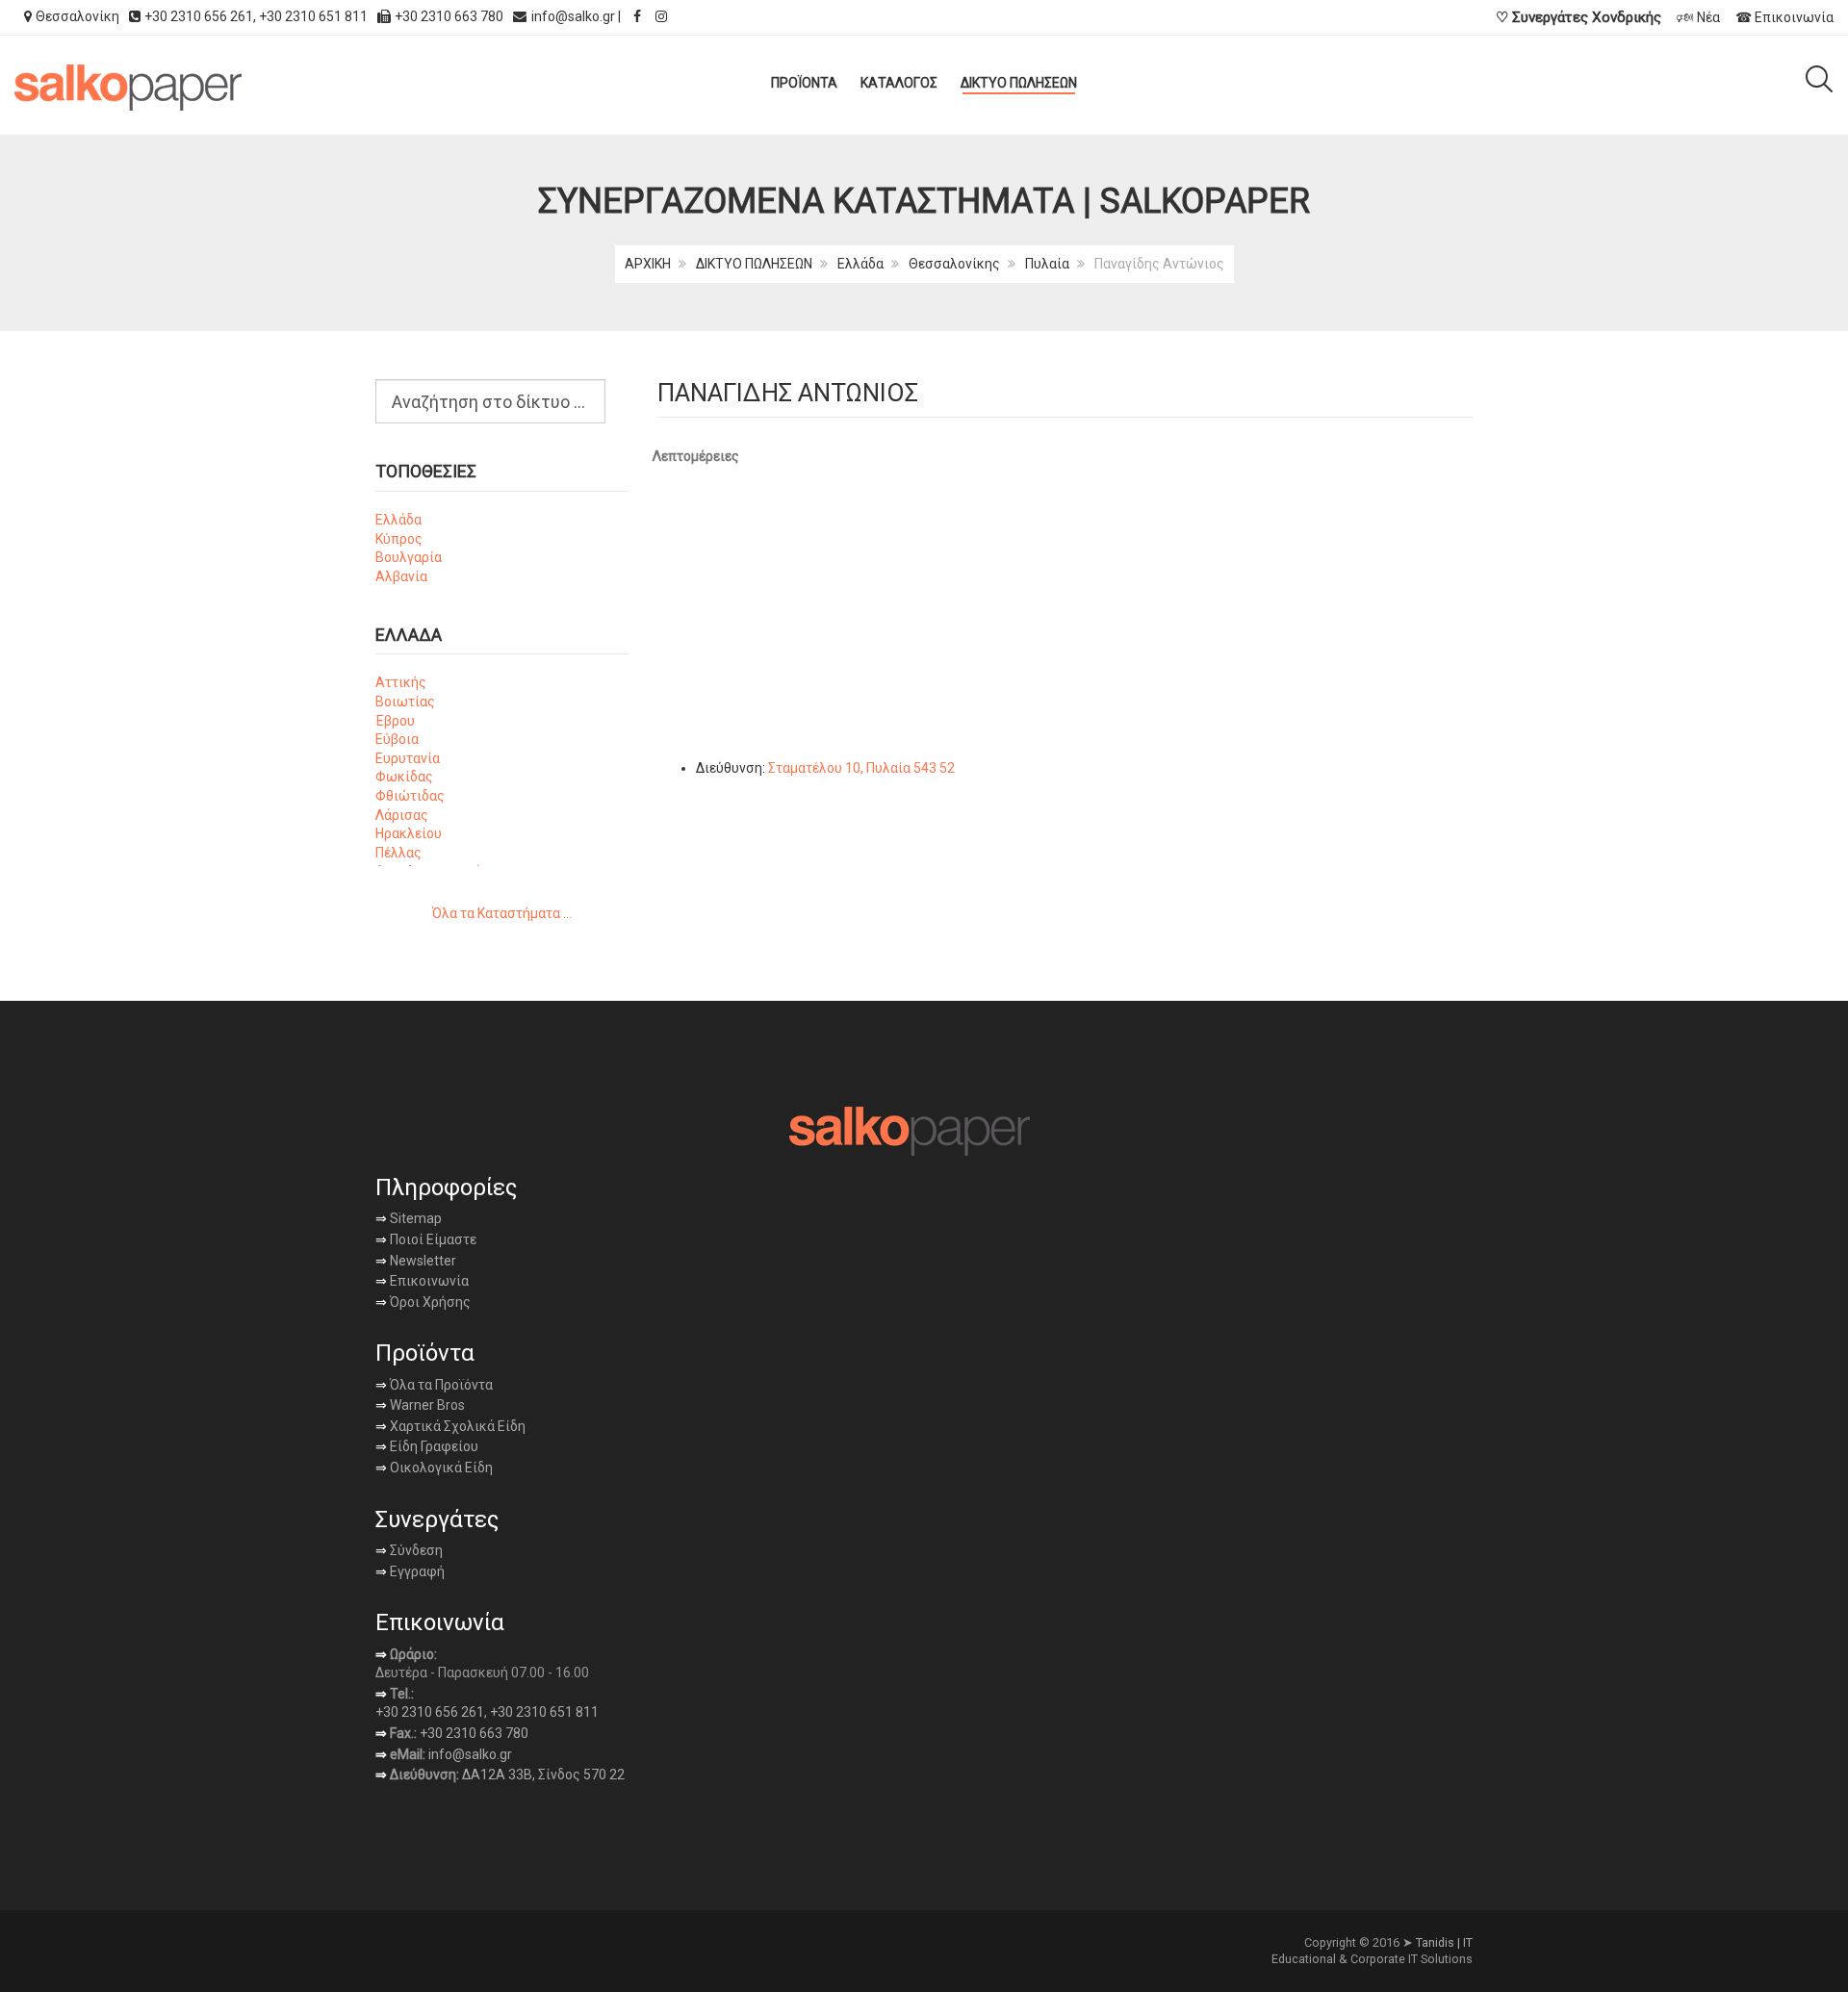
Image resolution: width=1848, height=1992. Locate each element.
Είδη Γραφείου (427, 1446)
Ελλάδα (860, 264)
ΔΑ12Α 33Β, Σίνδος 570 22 (543, 1775)
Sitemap (414, 1218)
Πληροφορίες (446, 1188)
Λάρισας (402, 815)
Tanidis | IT (1444, 1942)
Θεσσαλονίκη (77, 16)
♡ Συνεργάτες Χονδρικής (1578, 17)
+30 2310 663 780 (474, 1733)
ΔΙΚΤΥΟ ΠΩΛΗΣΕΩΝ (754, 264)
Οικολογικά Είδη (434, 1468)
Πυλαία (1047, 264)
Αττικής (401, 682)
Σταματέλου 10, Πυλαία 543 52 (861, 768)
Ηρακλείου (409, 833)
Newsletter (416, 1261)
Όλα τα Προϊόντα (434, 1385)
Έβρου (395, 721)
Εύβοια (397, 739)
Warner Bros (420, 1405)
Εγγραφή (416, 1571)
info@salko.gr (573, 16)
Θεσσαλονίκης (954, 264)
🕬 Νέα (1698, 17)
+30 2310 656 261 (199, 16)
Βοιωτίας (405, 702)
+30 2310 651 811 (313, 16)
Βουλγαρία (409, 557)
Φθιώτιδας (410, 796)
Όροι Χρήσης (423, 1302)
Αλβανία (401, 576)
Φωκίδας (404, 777)
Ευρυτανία (408, 758)
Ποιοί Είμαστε (432, 1239)
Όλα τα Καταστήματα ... (502, 913)
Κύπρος (399, 539)
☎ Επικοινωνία (1784, 17)
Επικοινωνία (422, 1281)
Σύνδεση (409, 1550)
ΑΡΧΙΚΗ (648, 264)
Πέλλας (398, 853)
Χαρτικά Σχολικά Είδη (450, 1426)
